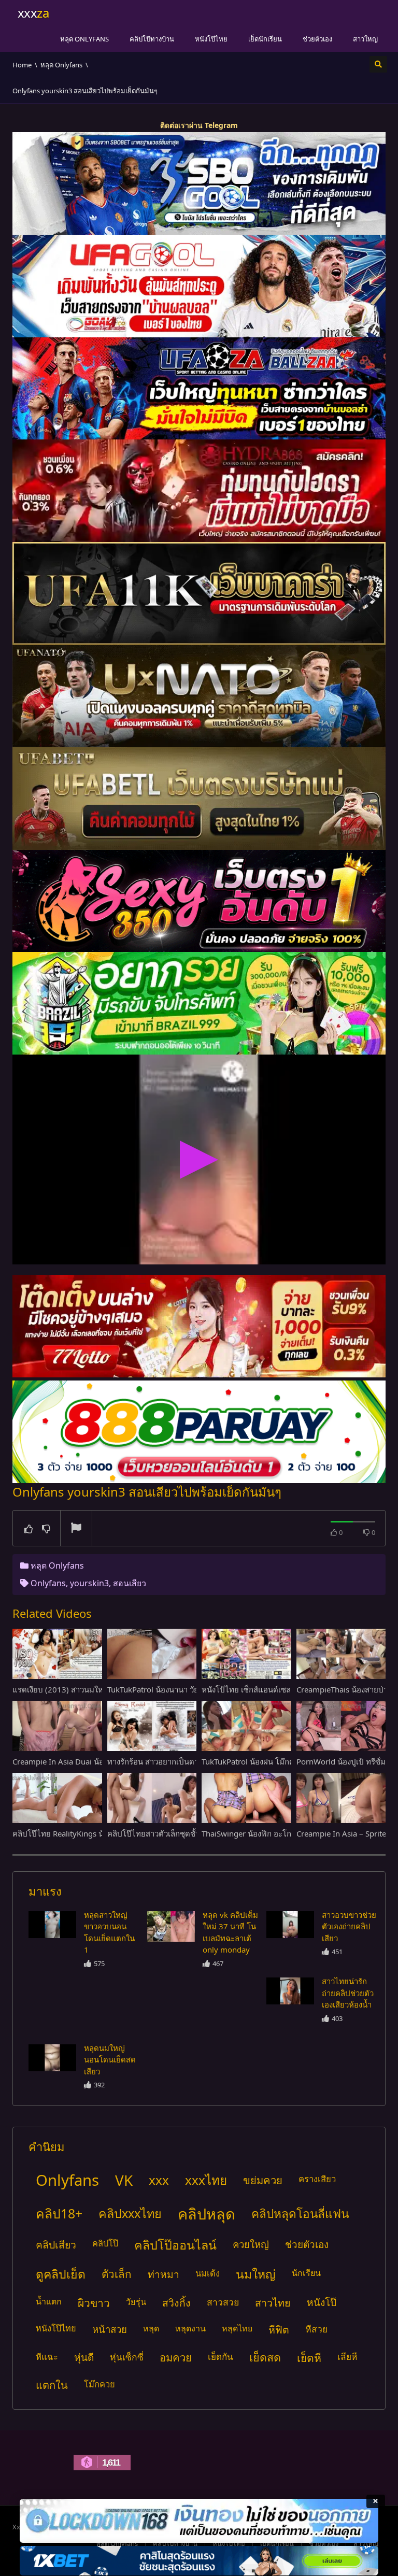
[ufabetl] (199, 799)
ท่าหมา (164, 2274)
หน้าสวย (110, 2329)
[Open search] (378, 64)
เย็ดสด (265, 2357)
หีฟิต (279, 2330)
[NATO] (199, 696)
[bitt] (199, 901)
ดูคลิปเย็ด (61, 2274)
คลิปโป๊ (105, 2243)
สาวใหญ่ (365, 39)
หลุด (151, 2328)
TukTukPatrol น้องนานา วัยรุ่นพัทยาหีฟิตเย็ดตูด (187, 1689)
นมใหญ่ (256, 2274)
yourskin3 (89, 1583)
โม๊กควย (99, 2384)
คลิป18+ (59, 2213)
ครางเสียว (317, 2179)
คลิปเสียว (56, 2245)
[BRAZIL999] (199, 1003)
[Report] (76, 1529)
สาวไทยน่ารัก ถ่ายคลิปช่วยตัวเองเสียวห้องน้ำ (348, 1993)
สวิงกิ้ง (176, 2303)
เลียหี (347, 2357)
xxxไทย (206, 2180)
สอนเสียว (130, 1583)
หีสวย (316, 2329)
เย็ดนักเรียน (265, 39)
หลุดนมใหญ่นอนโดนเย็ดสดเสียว (110, 2060)
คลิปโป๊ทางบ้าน (152, 39)
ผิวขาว (94, 2303)
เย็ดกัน (221, 2357)
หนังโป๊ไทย (211, 39)
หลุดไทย (237, 2328)
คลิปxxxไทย (130, 2213)
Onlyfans (48, 1583)
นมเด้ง (208, 2273)
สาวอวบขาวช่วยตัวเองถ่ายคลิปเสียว (349, 1926)
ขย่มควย (263, 2180)
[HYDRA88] (199, 491)
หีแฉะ (47, 2357)
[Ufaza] (199, 389)
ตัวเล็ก (117, 2274)
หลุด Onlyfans (84, 39)
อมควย (176, 2357)
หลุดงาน (190, 2328)
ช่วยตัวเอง (317, 39)
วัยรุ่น (136, 2302)
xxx (159, 2180)
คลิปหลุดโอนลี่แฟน (300, 2214)
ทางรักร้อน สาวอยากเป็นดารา (157, 1761)
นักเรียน (306, 2273)
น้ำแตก (49, 2301)
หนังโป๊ (322, 2302)
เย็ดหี (309, 2358)
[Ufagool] (199, 286)
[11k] (199, 593)
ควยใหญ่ (251, 2244)
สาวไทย (273, 2303)
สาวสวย (223, 2302)
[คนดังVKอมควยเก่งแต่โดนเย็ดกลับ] (52, 1925)
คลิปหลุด (207, 2214)
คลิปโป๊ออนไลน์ (175, 2245)
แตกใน (52, 2385)
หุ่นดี (84, 2357)
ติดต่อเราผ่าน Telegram (199, 125)
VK (124, 2180)
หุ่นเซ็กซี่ (127, 2357)
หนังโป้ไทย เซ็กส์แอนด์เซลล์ (248, 1689)
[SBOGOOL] (199, 183)
